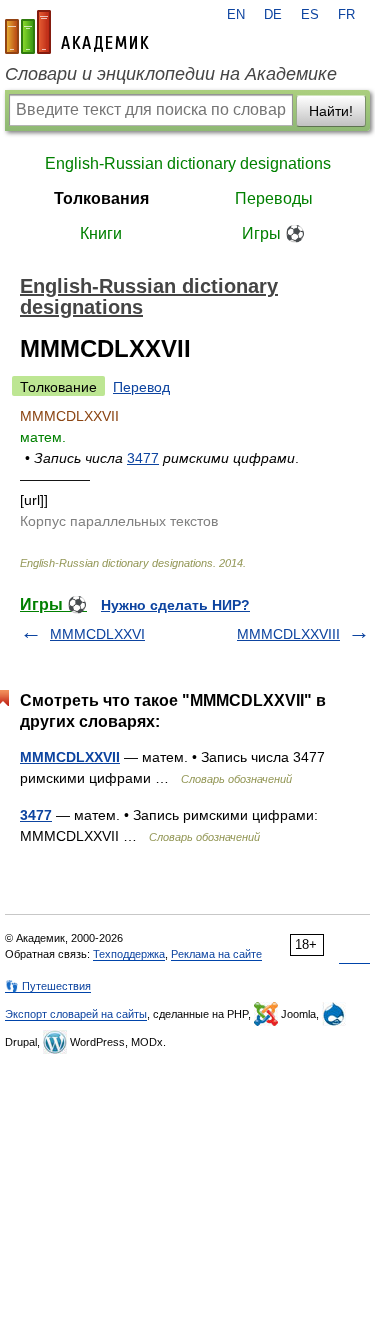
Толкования (101, 198)
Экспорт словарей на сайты (76, 1014)
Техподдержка (129, 954)
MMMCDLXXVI (97, 634)
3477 (143, 458)
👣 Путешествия (48, 986)
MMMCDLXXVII (70, 757)
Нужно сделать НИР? (175, 605)
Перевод (141, 387)
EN (236, 15)
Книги (101, 233)
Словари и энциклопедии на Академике (171, 74)
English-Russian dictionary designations (188, 163)
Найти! (331, 111)
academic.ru (77, 32)
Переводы (274, 198)
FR (346, 15)
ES (310, 15)
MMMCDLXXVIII (288, 634)
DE (273, 15)
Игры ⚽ (273, 233)
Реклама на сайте (216, 954)
